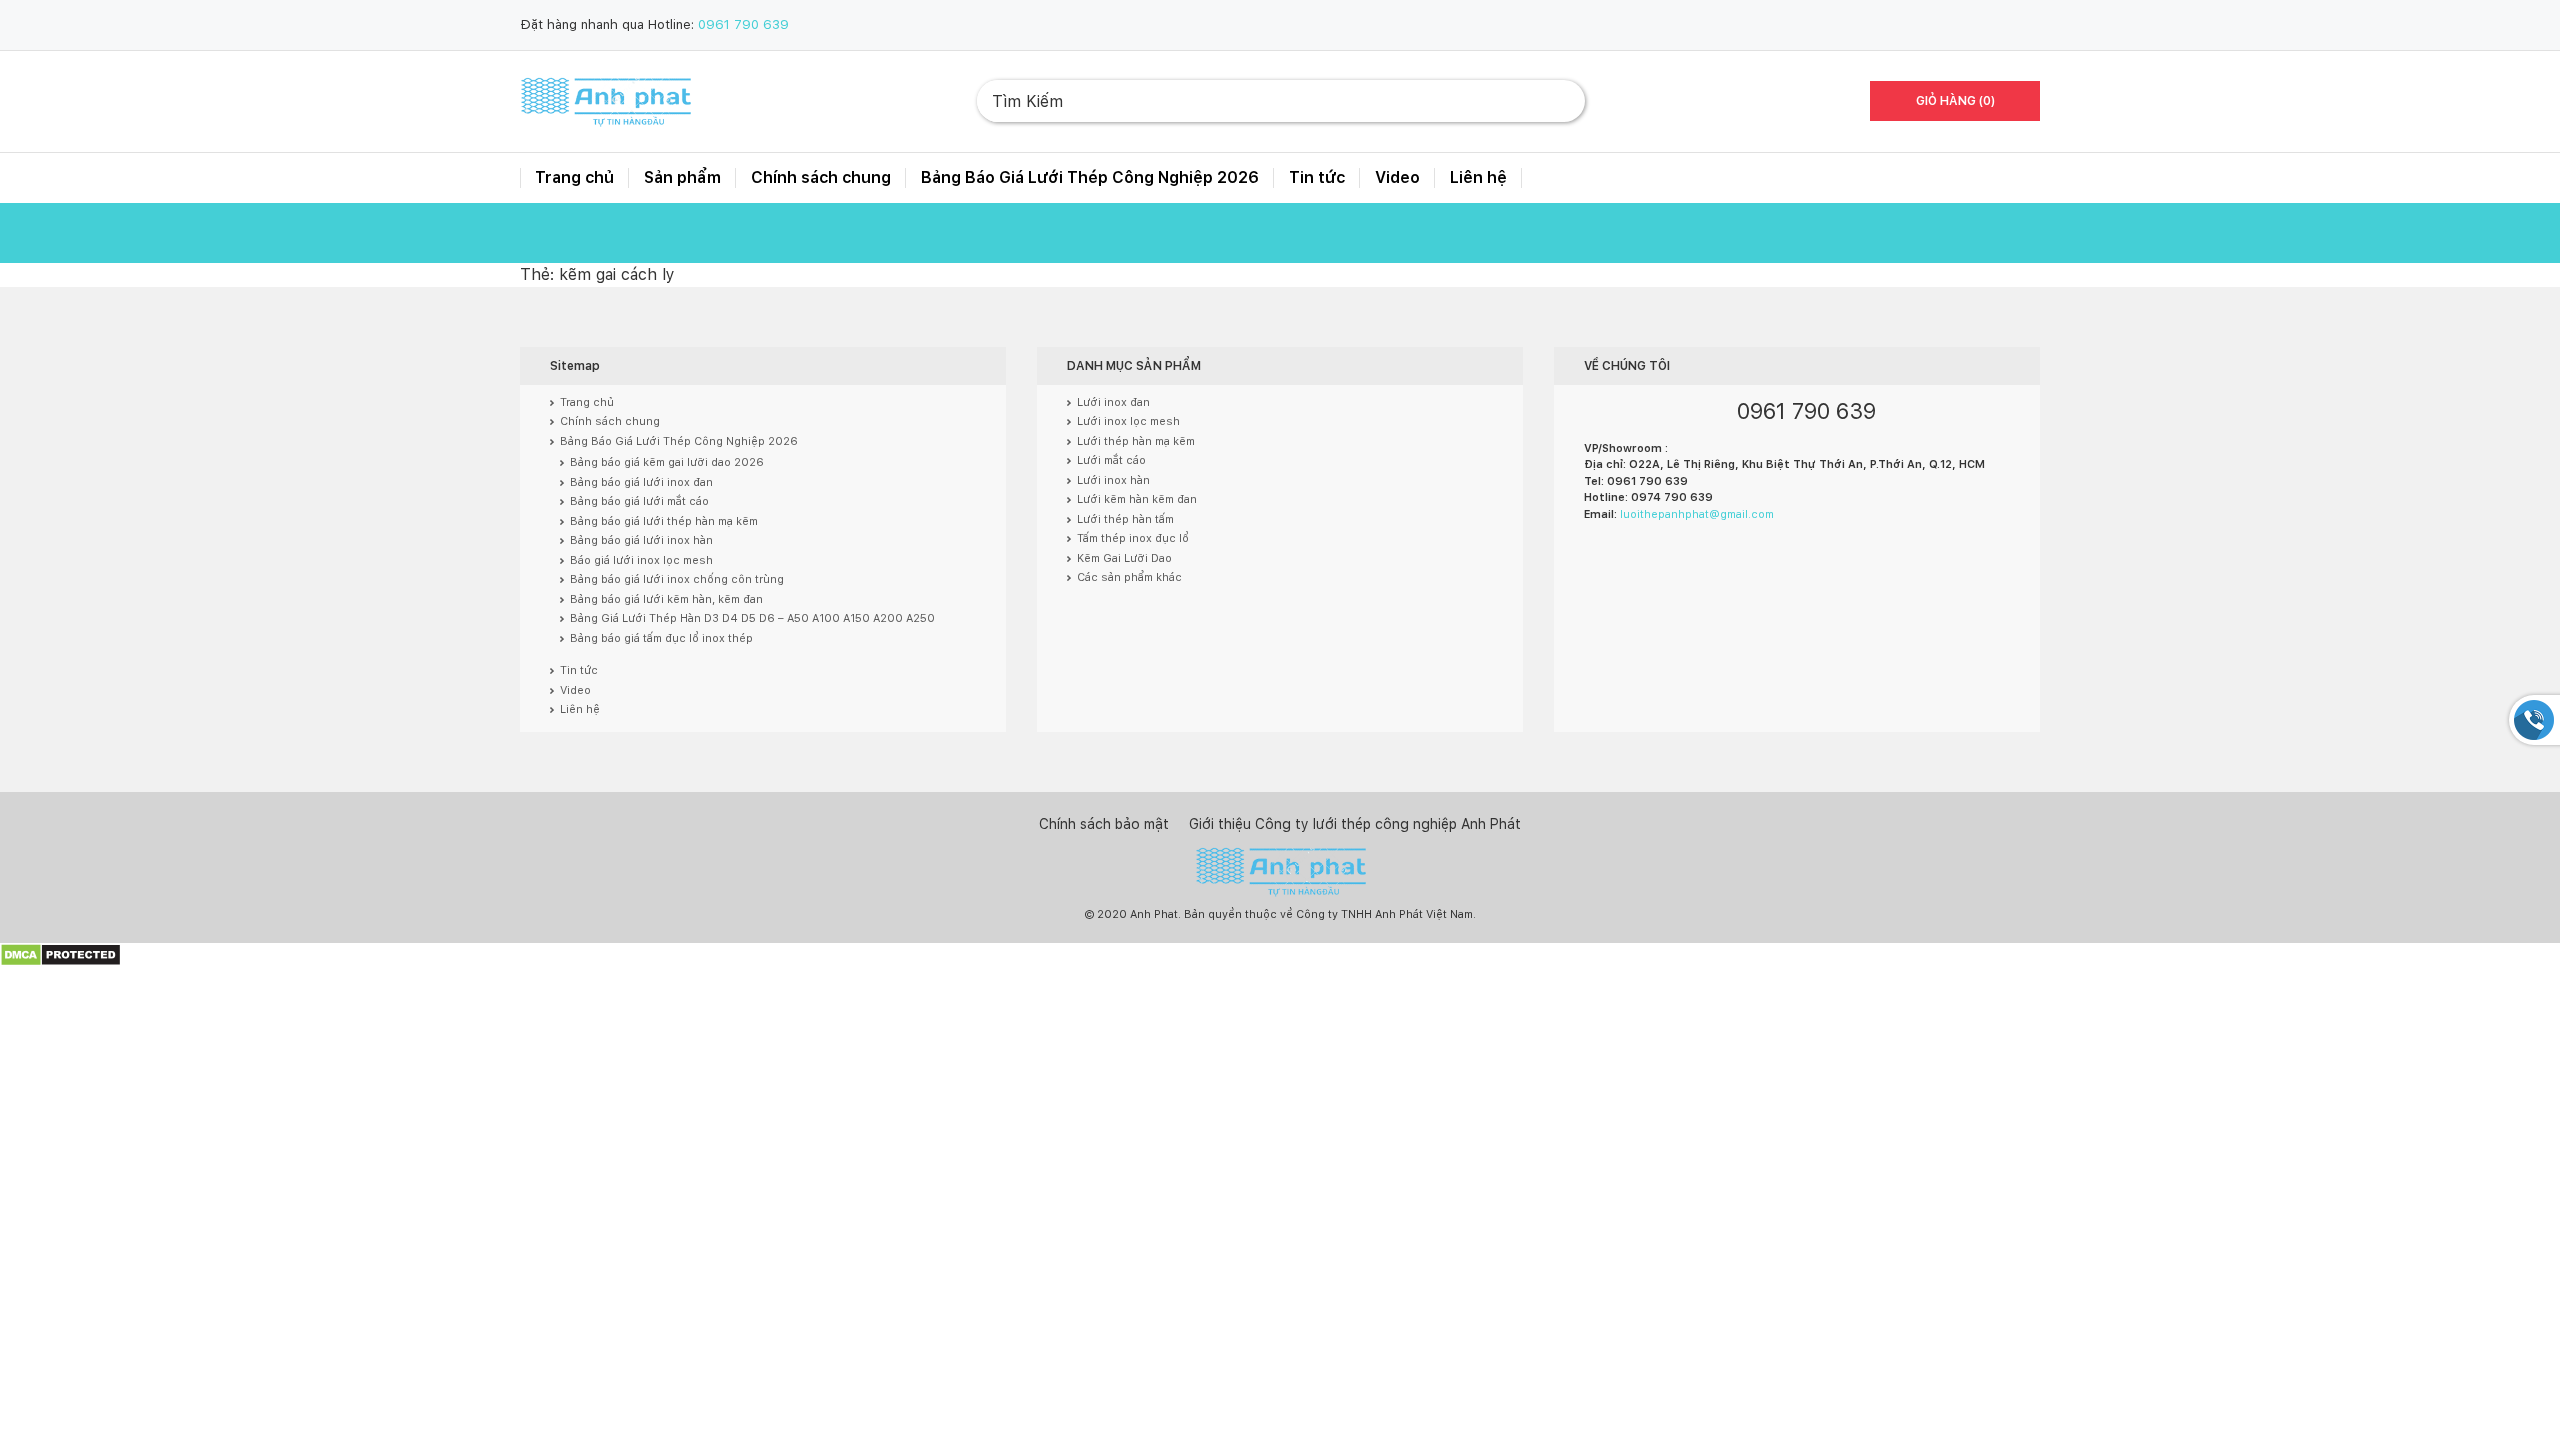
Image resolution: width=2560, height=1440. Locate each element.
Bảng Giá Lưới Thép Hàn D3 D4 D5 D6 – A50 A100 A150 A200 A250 (752, 618)
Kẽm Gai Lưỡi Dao (1124, 558)
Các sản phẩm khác (1129, 577)
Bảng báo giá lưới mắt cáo (639, 501)
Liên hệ (1478, 177)
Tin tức (1317, 177)
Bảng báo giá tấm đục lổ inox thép (661, 638)
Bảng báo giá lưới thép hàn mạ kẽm (664, 521)
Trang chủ (574, 177)
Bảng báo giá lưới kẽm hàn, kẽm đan (666, 599)
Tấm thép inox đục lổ (1133, 538)
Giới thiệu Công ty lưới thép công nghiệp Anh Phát (1355, 824)
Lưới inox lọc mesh (1128, 421)
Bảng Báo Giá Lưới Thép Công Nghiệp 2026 (1090, 177)
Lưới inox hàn (1113, 480)
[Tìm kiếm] (1554, 101)
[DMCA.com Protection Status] (60, 954)
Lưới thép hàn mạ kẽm (1136, 441)
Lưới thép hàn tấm (1125, 519)
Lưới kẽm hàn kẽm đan (1137, 499)
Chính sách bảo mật (1104, 824)
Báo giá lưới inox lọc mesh (641, 560)
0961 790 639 (743, 24)
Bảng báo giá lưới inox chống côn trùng (677, 579)
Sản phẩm (682, 177)
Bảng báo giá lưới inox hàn (641, 540)
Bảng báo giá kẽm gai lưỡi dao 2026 (667, 462)
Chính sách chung (821, 177)
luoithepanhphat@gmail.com (1697, 514)
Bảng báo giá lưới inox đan (641, 482)
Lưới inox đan (1113, 402)
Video (1397, 177)
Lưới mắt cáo (1111, 460)
